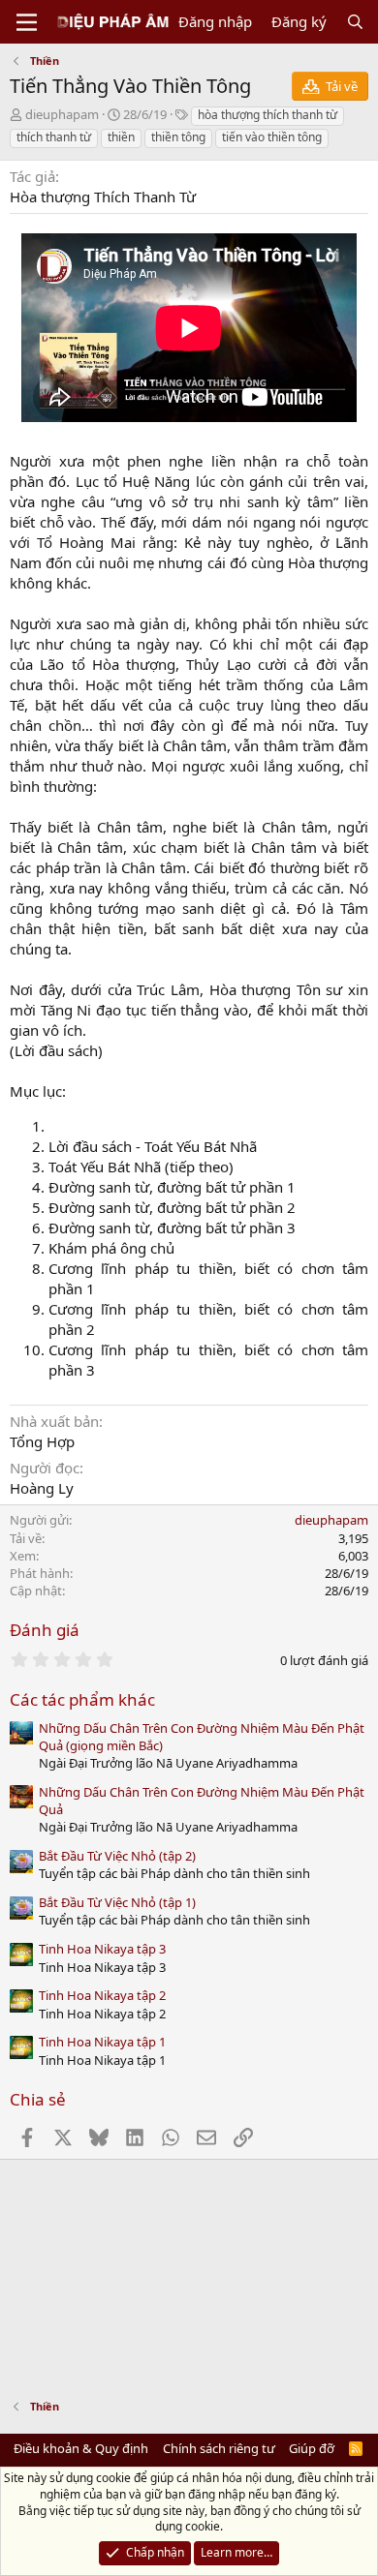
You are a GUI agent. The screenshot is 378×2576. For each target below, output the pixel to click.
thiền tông (178, 137)
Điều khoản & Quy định (81, 2448)
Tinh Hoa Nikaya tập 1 (102, 2042)
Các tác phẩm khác (82, 1699)
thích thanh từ (54, 137)
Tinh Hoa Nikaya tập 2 (102, 1995)
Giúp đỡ (312, 2448)
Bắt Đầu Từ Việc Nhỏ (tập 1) (117, 1902)
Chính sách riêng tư (219, 2448)
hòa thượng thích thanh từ (268, 115)
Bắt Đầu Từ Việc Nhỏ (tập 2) (117, 1856)
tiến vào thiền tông (272, 137)
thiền (121, 137)
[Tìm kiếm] (355, 22)
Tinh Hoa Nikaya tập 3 (102, 1949)
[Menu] (27, 22)
